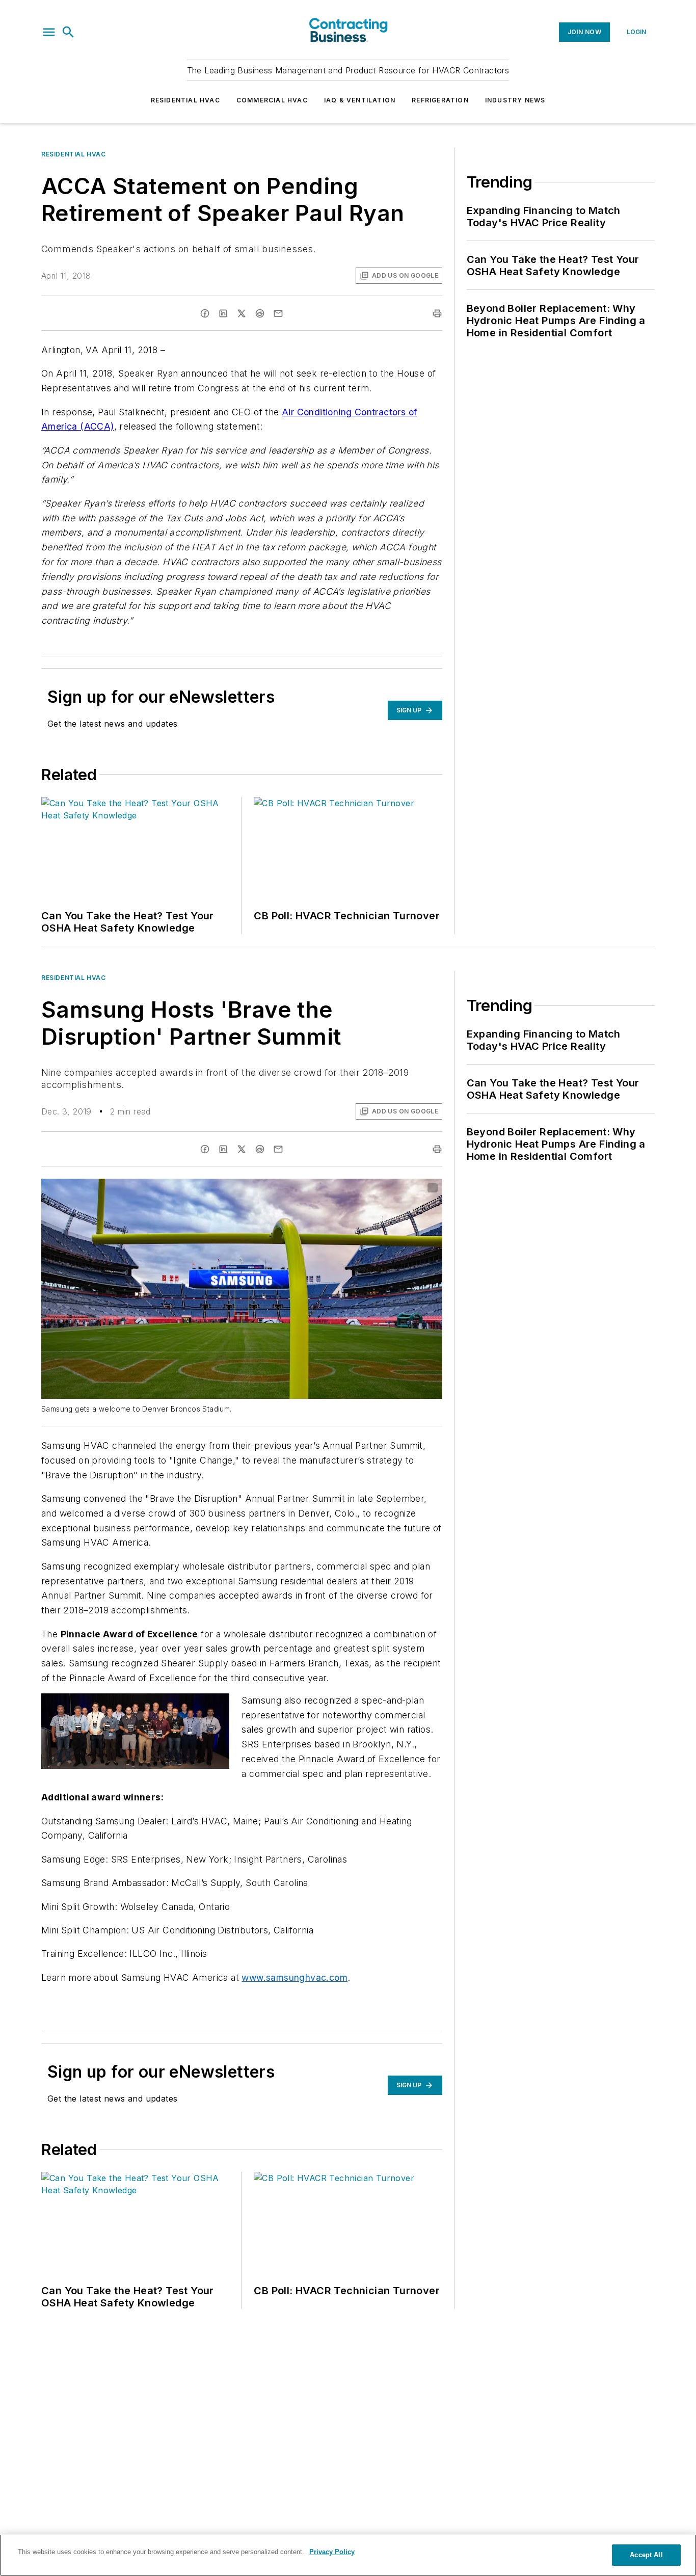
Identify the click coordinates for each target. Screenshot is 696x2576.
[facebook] (205, 313)
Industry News (515, 100)
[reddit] (260, 313)
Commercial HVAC (272, 100)
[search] (68, 32)
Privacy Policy (332, 2552)
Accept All (646, 2555)
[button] (49, 32)
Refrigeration (440, 100)
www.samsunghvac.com (295, 1977)
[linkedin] (223, 313)
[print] (437, 313)
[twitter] (242, 313)
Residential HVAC (185, 100)
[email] (278, 313)
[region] (348, 2555)
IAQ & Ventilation (360, 100)
